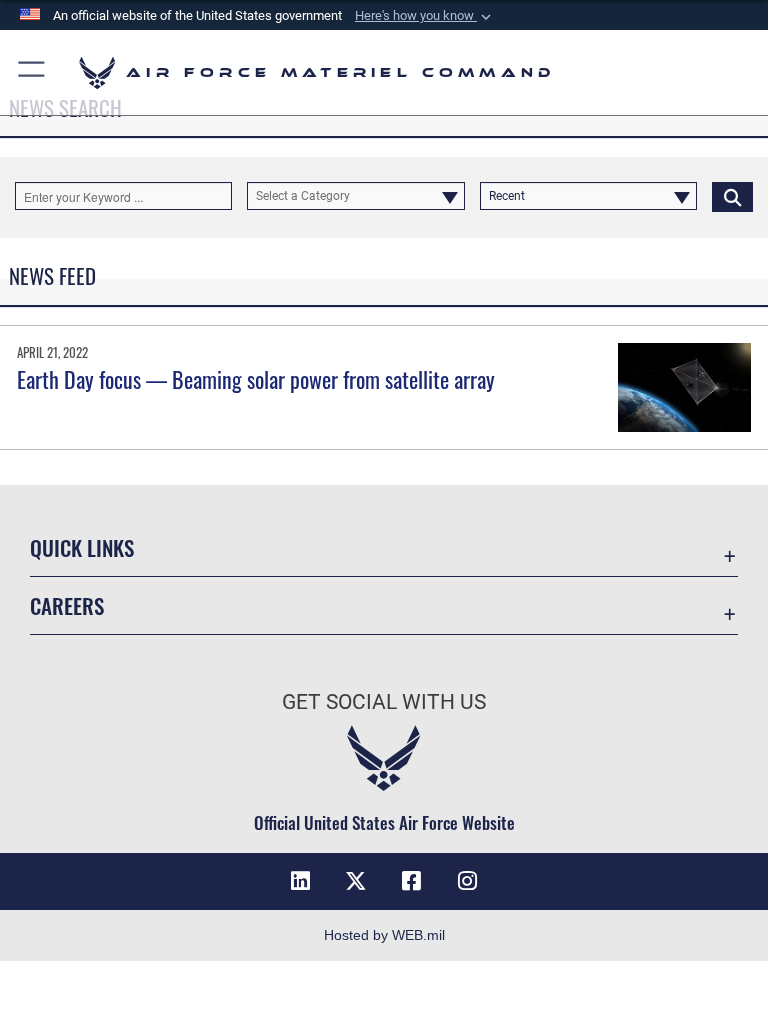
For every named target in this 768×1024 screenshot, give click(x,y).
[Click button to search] (732, 196)
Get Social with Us (384, 702)
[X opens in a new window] (356, 881)
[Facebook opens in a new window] (412, 881)
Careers (67, 605)
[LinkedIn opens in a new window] (300, 881)
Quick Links (82, 547)
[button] (425, 16)
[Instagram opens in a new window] (468, 881)
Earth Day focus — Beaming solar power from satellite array (256, 379)
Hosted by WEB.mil (384, 935)
